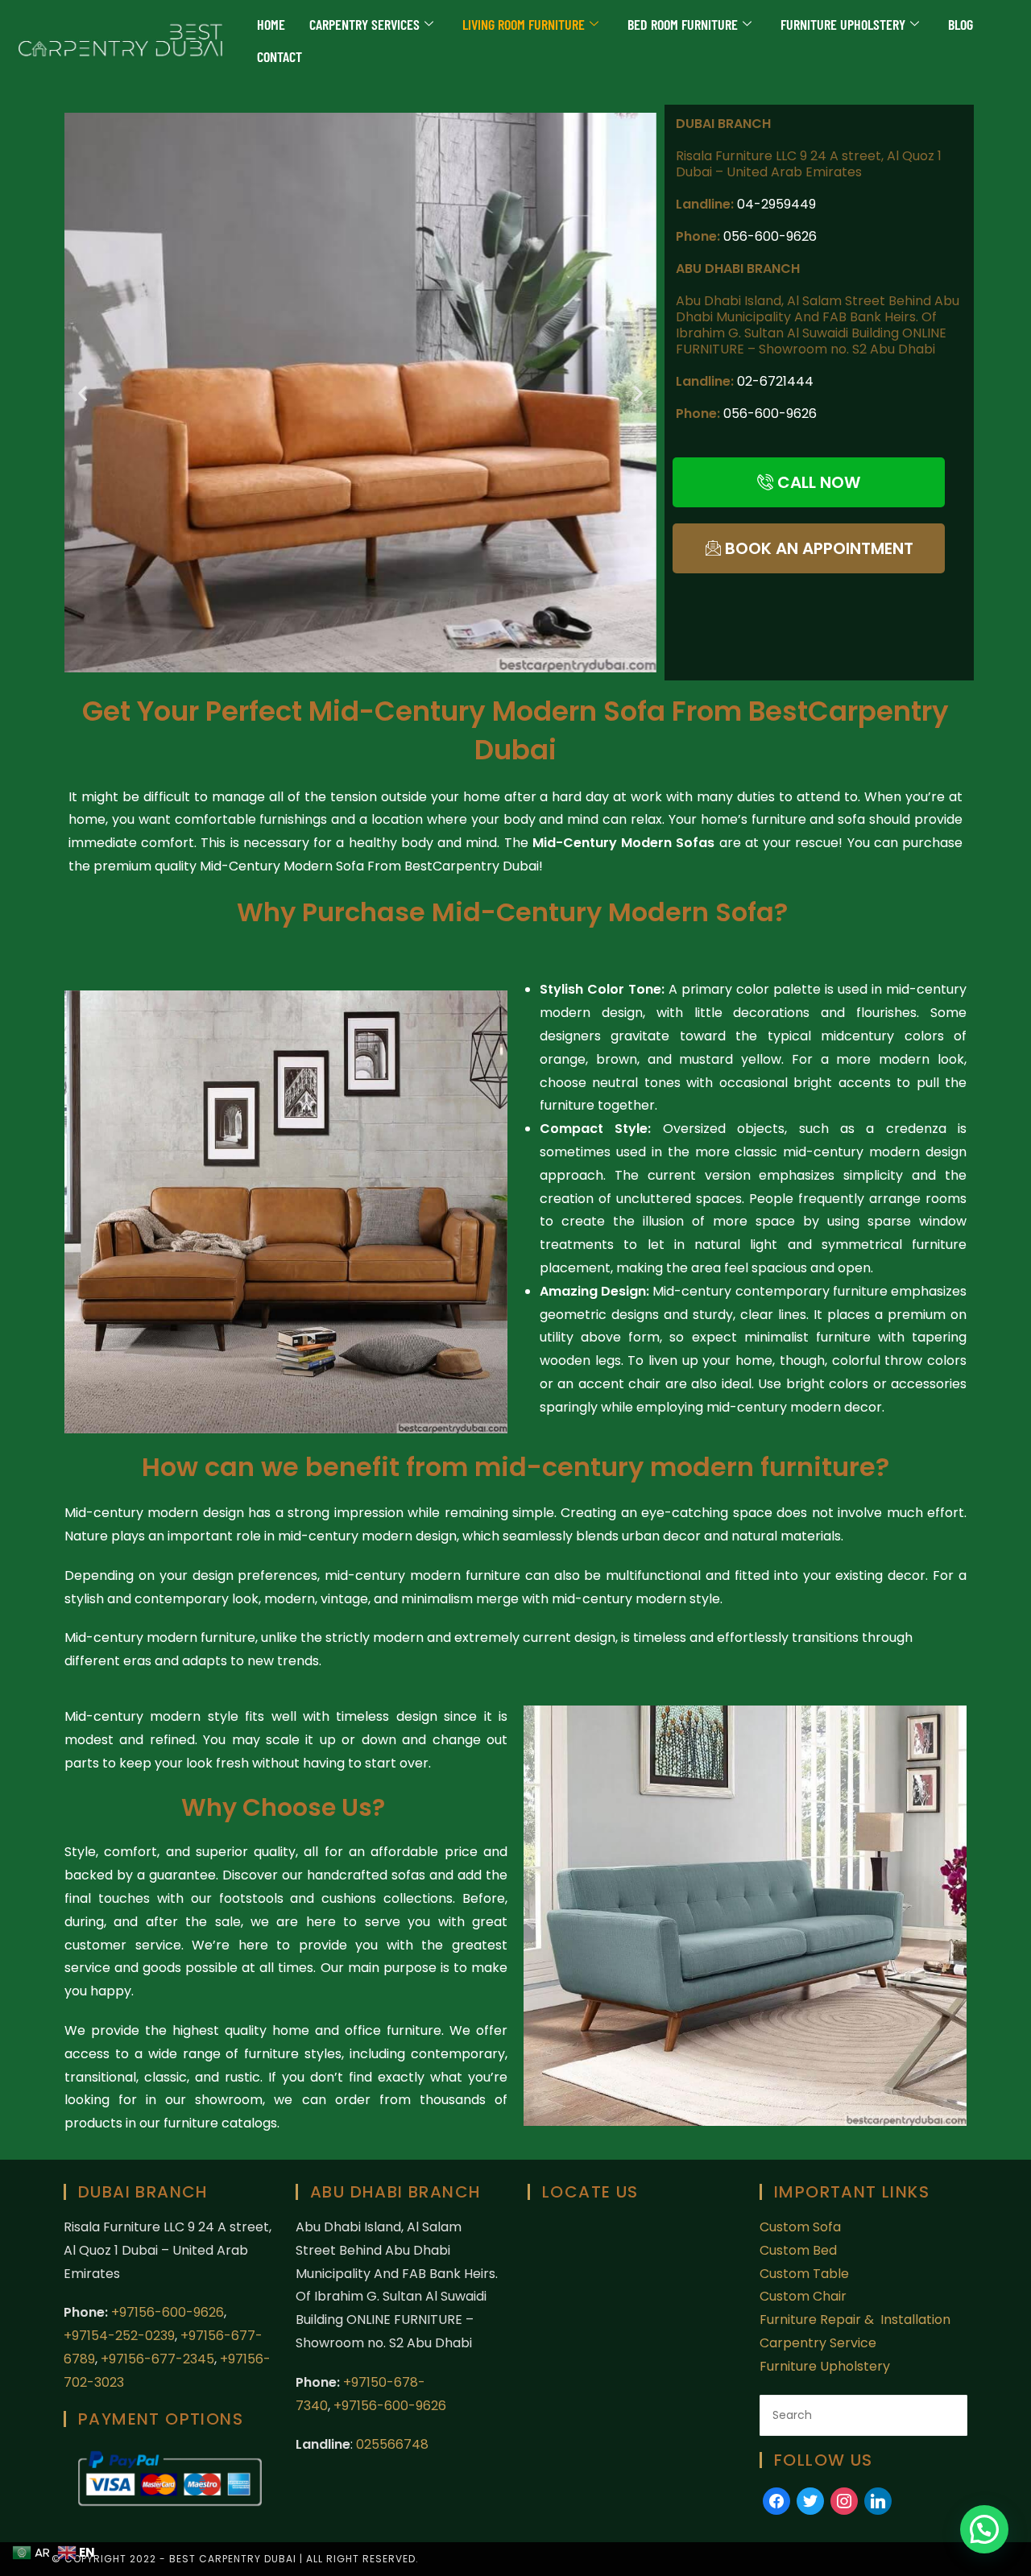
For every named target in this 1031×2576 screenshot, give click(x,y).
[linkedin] (878, 2500)
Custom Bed (798, 2250)
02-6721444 (775, 381)
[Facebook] (776, 2500)
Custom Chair (803, 2296)
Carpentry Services (364, 24)
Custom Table (804, 2274)
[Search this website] (863, 2415)
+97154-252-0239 (119, 2336)
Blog (961, 24)
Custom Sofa (800, 2227)
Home (271, 24)
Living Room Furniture (524, 24)
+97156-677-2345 (156, 2359)
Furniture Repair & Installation (857, 2320)
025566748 (392, 2444)
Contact (279, 56)
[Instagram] (844, 2500)
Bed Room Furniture (683, 24)
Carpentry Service (818, 2343)
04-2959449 (776, 204)
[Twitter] (810, 2500)
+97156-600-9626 (168, 2312)
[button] (83, 393)
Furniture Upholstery (843, 24)
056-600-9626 (770, 236)
